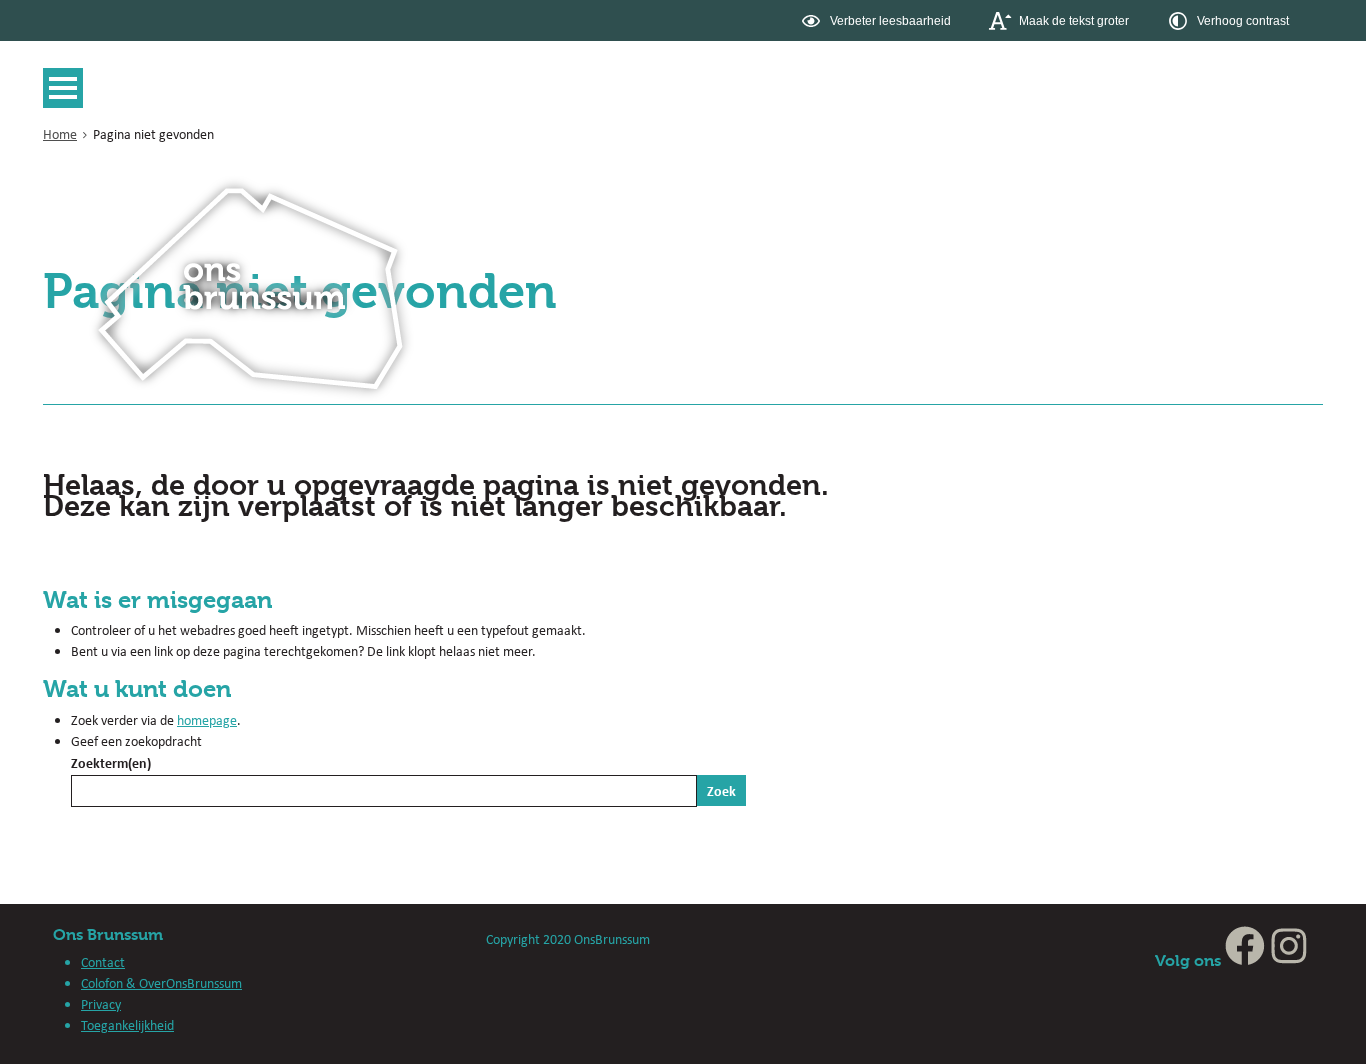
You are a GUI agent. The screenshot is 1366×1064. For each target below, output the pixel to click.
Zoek (721, 790)
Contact (103, 962)
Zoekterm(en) (111, 762)
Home (60, 134)
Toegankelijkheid (127, 1025)
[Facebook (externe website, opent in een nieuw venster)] (1245, 960)
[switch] (878, 20)
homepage (207, 720)
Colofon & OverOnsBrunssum (161, 983)
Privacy (101, 1004)
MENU (68, 88)
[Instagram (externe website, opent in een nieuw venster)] (1289, 960)
